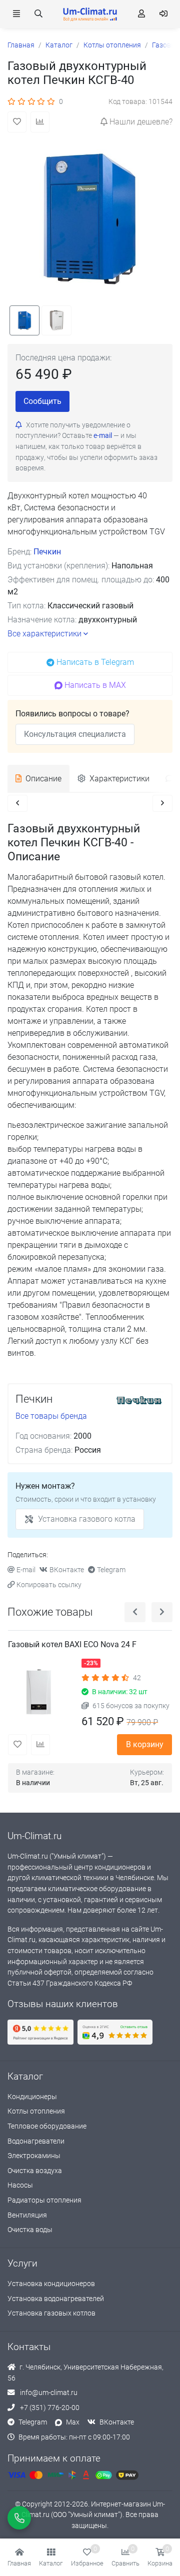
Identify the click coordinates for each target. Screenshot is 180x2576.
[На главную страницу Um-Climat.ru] (90, 14)
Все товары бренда (51, 1416)
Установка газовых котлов (51, 2313)
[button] (51, 2558)
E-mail (26, 1570)
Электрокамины (34, 2156)
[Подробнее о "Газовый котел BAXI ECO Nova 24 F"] (41, 1691)
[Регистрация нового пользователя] (141, 14)
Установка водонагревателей (56, 2299)
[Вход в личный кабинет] (163, 14)
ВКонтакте (67, 1570)
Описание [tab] (43, 779)
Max (73, 2422)
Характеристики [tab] (119, 779)
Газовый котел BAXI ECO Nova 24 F (72, 1644)
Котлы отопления (36, 2111)
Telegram (111, 1570)
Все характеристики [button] (44, 634)
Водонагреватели (36, 2141)
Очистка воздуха (35, 2171)
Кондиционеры (32, 2097)
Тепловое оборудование (47, 2126)
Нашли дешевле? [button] (141, 122)
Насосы (20, 2185)
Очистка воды (30, 2230)
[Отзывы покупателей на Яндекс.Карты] (40, 2032)
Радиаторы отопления (44, 2200)
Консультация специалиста (75, 734)
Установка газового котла (87, 1519)
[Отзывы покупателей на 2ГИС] (115, 2032)
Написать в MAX (95, 685)
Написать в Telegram (95, 662)
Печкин (47, 552)
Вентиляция (27, 2215)
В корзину (145, 1744)
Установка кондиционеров (51, 2284)
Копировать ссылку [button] (49, 1585)
